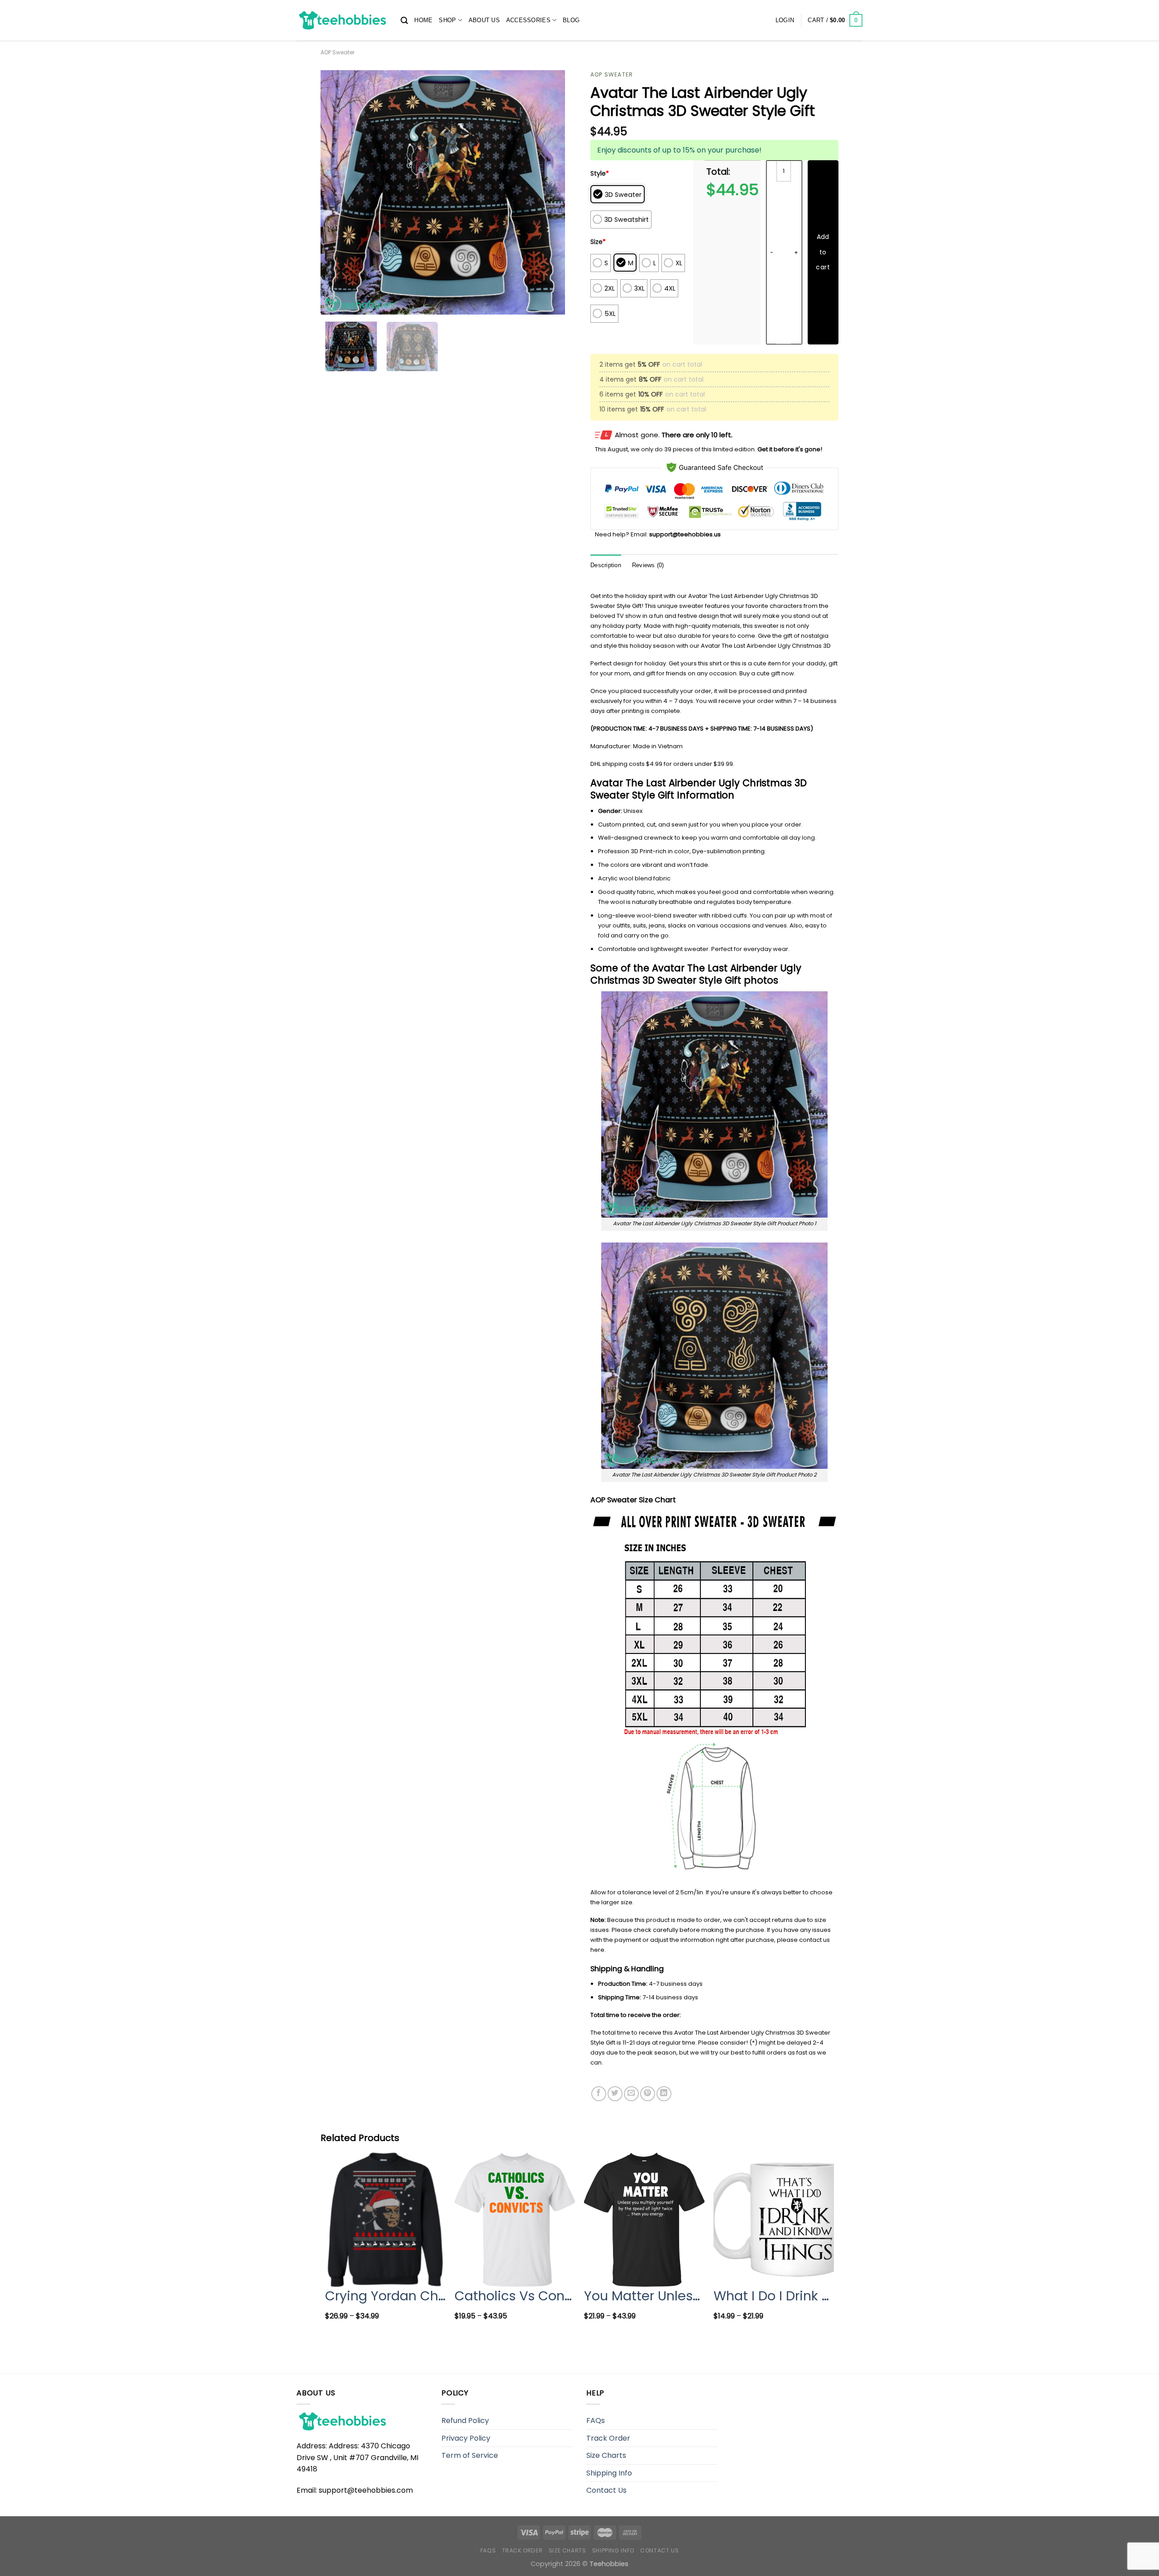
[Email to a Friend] (631, 2094)
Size (598, 242)
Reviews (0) (648, 565)
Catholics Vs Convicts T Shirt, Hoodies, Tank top (515, 2296)
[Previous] (337, 192)
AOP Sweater (338, 52)
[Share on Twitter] (615, 2094)
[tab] (606, 566)
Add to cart (823, 252)
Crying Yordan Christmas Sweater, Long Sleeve (385, 2296)
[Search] (404, 21)
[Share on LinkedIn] (664, 2094)
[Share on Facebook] (599, 2094)
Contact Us (606, 2490)
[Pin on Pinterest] (648, 2094)
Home (423, 20)
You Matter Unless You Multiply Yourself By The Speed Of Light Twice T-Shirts (644, 2296)
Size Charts (606, 2455)
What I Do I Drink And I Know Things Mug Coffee (774, 2296)
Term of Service (470, 2455)
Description (606, 565)
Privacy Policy (466, 2438)
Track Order (608, 2438)
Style (600, 173)
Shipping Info (609, 2473)
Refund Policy (465, 2421)
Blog (571, 20)
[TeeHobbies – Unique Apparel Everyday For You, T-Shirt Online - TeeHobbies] (342, 20)
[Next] (549, 192)
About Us (484, 20)
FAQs (596, 2421)
